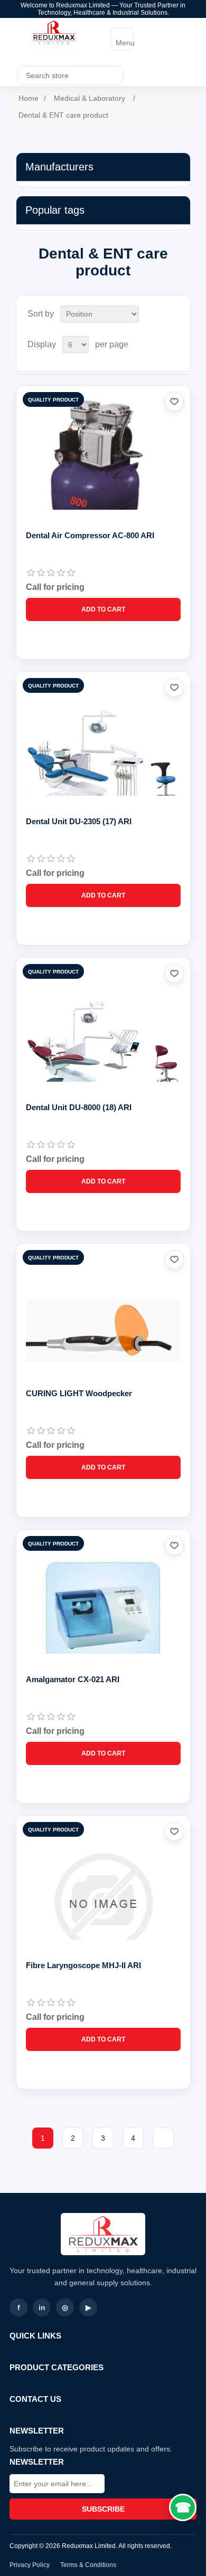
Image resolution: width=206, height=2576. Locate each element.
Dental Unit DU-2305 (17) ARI (79, 821)
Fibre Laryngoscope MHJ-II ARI (83, 1965)
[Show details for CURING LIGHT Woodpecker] (103, 1330)
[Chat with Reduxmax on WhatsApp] (183, 2507)
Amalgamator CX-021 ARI (73, 1679)
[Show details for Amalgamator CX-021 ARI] (103, 1616)
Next (163, 2138)
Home (29, 98)
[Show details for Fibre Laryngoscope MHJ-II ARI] (103, 1902)
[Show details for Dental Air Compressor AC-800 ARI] (103, 473)
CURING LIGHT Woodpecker (79, 1393)
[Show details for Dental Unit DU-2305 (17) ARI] (103, 759)
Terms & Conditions (88, 2565)
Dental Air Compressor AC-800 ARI (90, 535)
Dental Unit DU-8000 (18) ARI (79, 1107)
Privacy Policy (30, 2565)
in (42, 2307)
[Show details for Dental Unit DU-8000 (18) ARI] (103, 1044)
